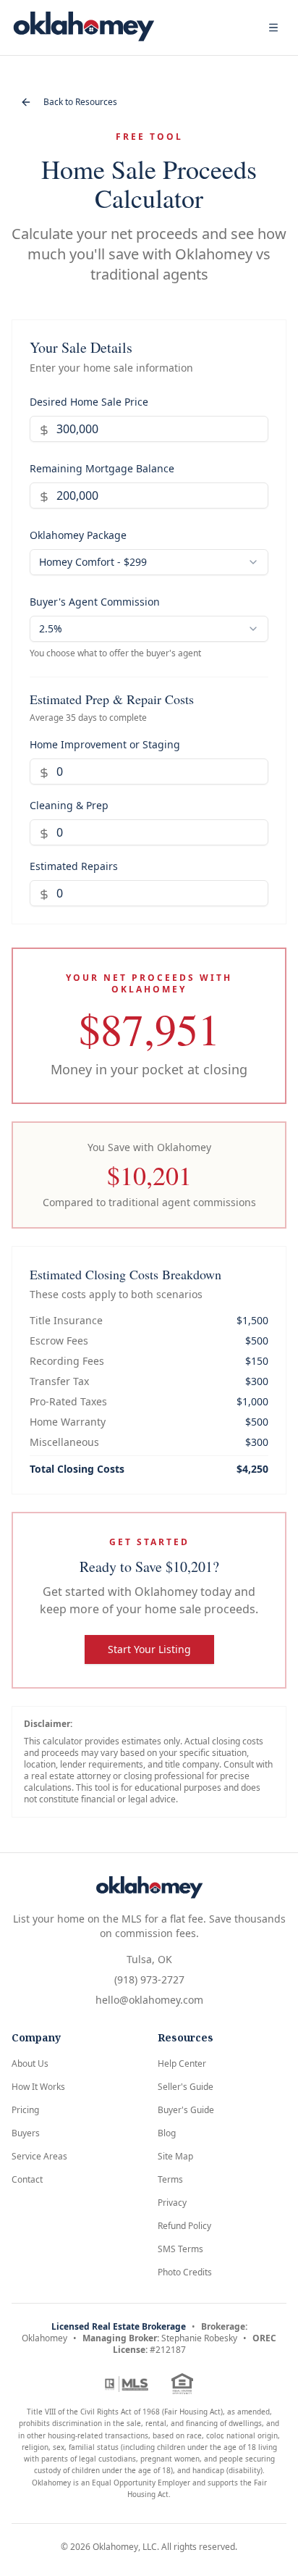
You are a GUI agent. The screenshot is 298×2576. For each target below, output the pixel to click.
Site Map (175, 2156)
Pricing (25, 2110)
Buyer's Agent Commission (95, 602)
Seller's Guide (186, 2087)
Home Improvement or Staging (105, 744)
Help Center (182, 2063)
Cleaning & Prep (69, 805)
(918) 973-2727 (149, 1979)
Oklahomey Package (78, 535)
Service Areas (39, 2156)
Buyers (26, 2133)
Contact (27, 2179)
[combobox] (149, 562)
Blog (167, 2133)
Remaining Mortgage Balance (102, 468)
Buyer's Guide (186, 2110)
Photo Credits (185, 2272)
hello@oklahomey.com (149, 2000)
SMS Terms (180, 2249)
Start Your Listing (149, 1649)
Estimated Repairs (74, 866)
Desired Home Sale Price (89, 402)
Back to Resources (80, 102)
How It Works (38, 2087)
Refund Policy (184, 2226)
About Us (30, 2063)
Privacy (172, 2203)
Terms (170, 2179)
